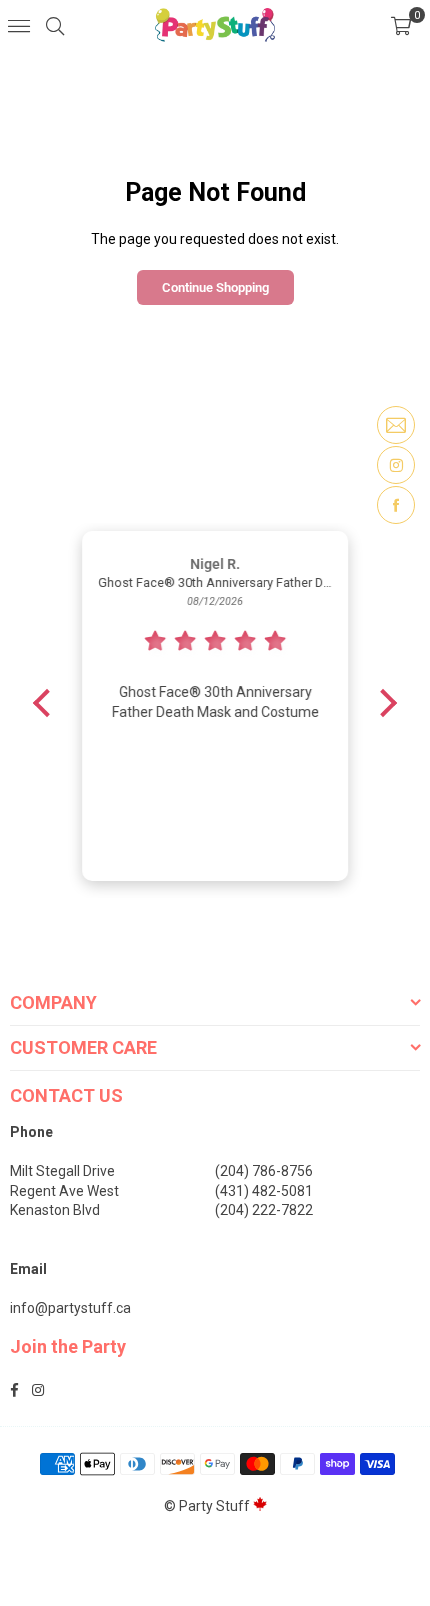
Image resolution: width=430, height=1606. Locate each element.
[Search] (55, 25)
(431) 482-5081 (264, 1191)
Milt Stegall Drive (62, 1171)
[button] (401, 25)
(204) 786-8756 (264, 1171)
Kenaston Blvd (55, 1210)
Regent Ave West (64, 1191)
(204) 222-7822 (264, 1210)
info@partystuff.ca (70, 1308)
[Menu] (19, 25)
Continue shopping (215, 287)
